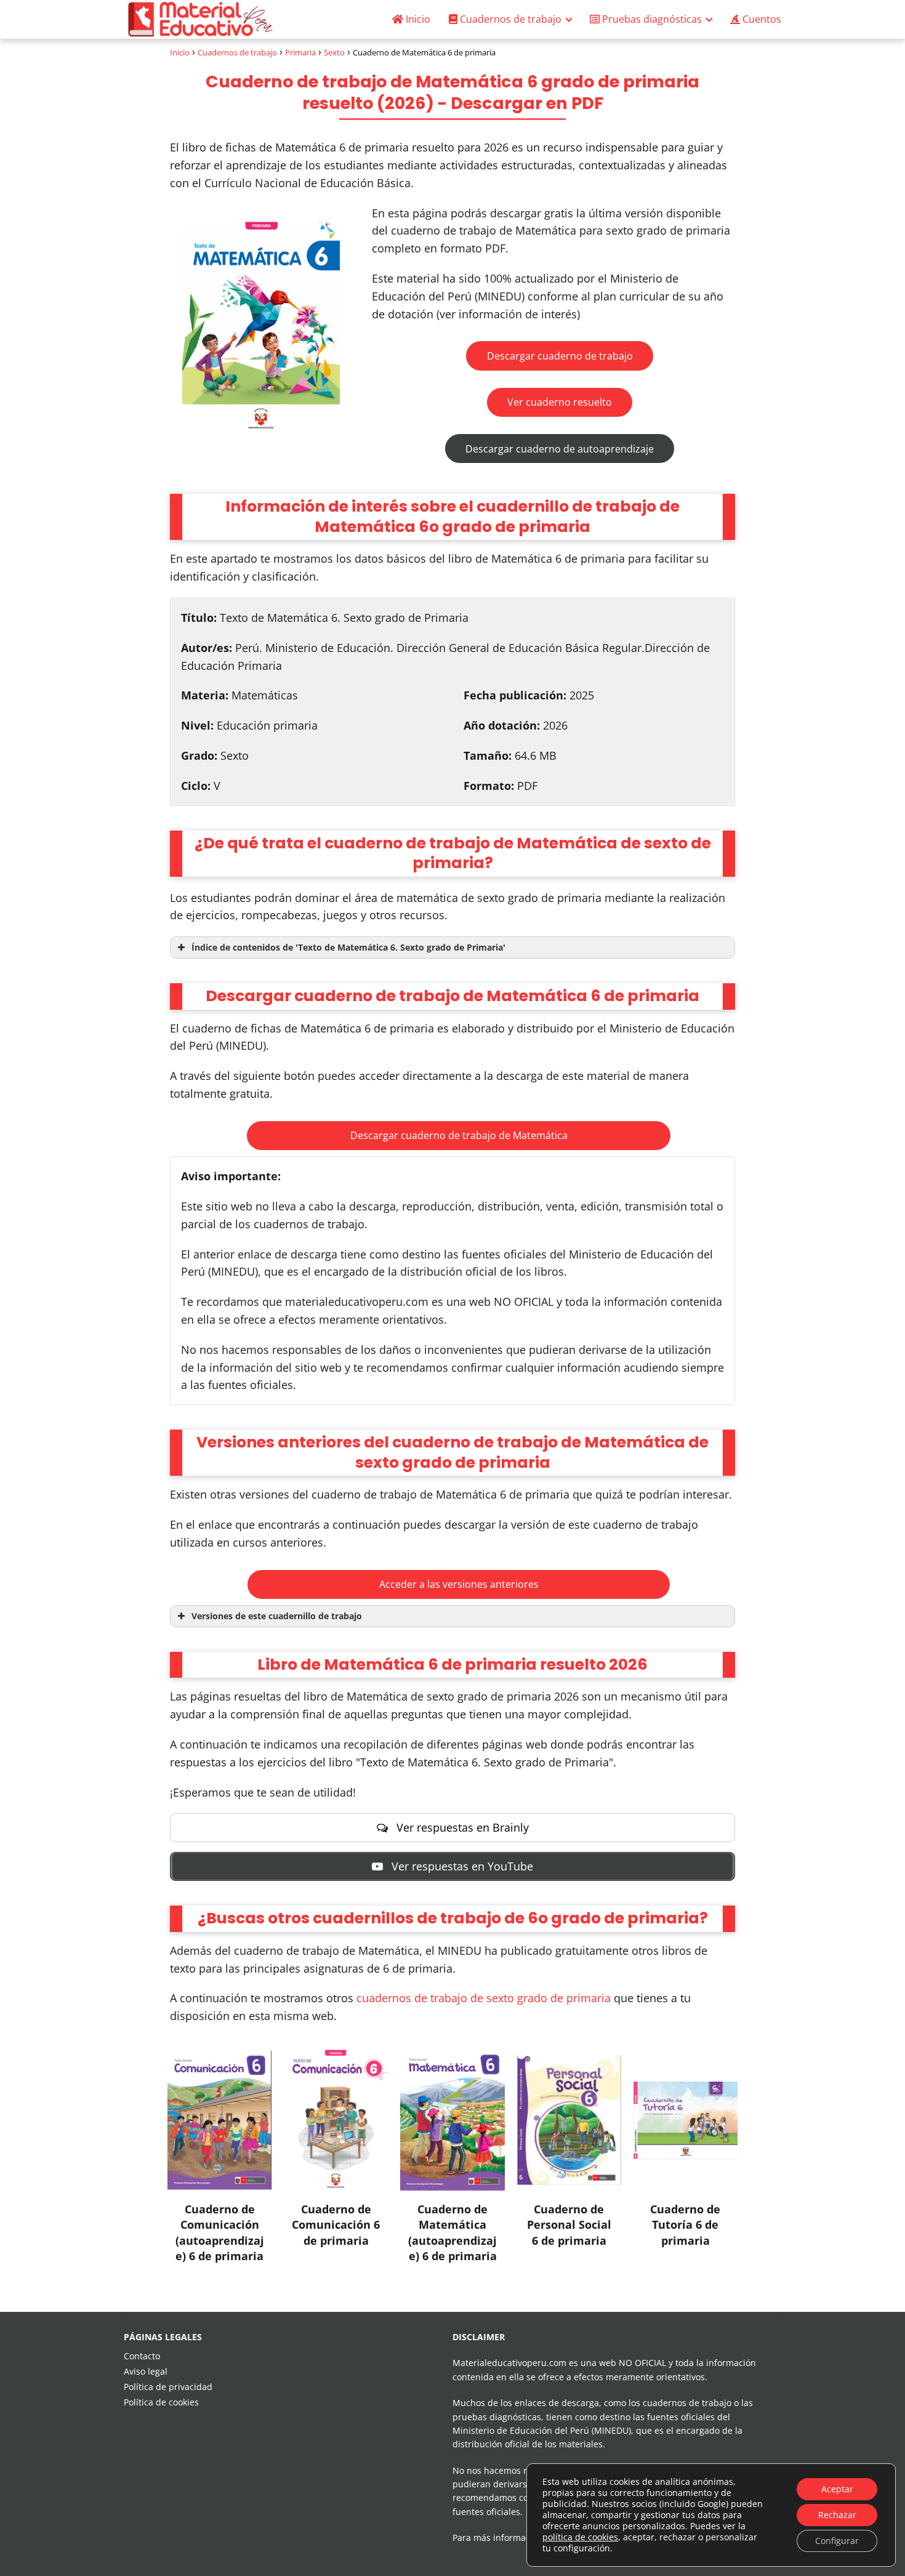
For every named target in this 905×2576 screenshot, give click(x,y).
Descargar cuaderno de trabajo (560, 356)
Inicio (417, 19)
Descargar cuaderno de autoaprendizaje (560, 449)
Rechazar (837, 2515)
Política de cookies (161, 2402)
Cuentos (761, 19)
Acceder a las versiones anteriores (459, 1584)
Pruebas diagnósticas (651, 19)
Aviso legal (146, 2371)
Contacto (142, 2356)
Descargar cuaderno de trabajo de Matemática (459, 1135)
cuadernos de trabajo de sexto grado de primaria (484, 1998)
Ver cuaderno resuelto (560, 402)
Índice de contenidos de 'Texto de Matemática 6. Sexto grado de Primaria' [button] (348, 947)
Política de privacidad (168, 2387)
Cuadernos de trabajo (509, 19)
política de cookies (580, 2537)
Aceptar (837, 2489)
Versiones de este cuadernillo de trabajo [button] (277, 1616)
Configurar (837, 2541)
